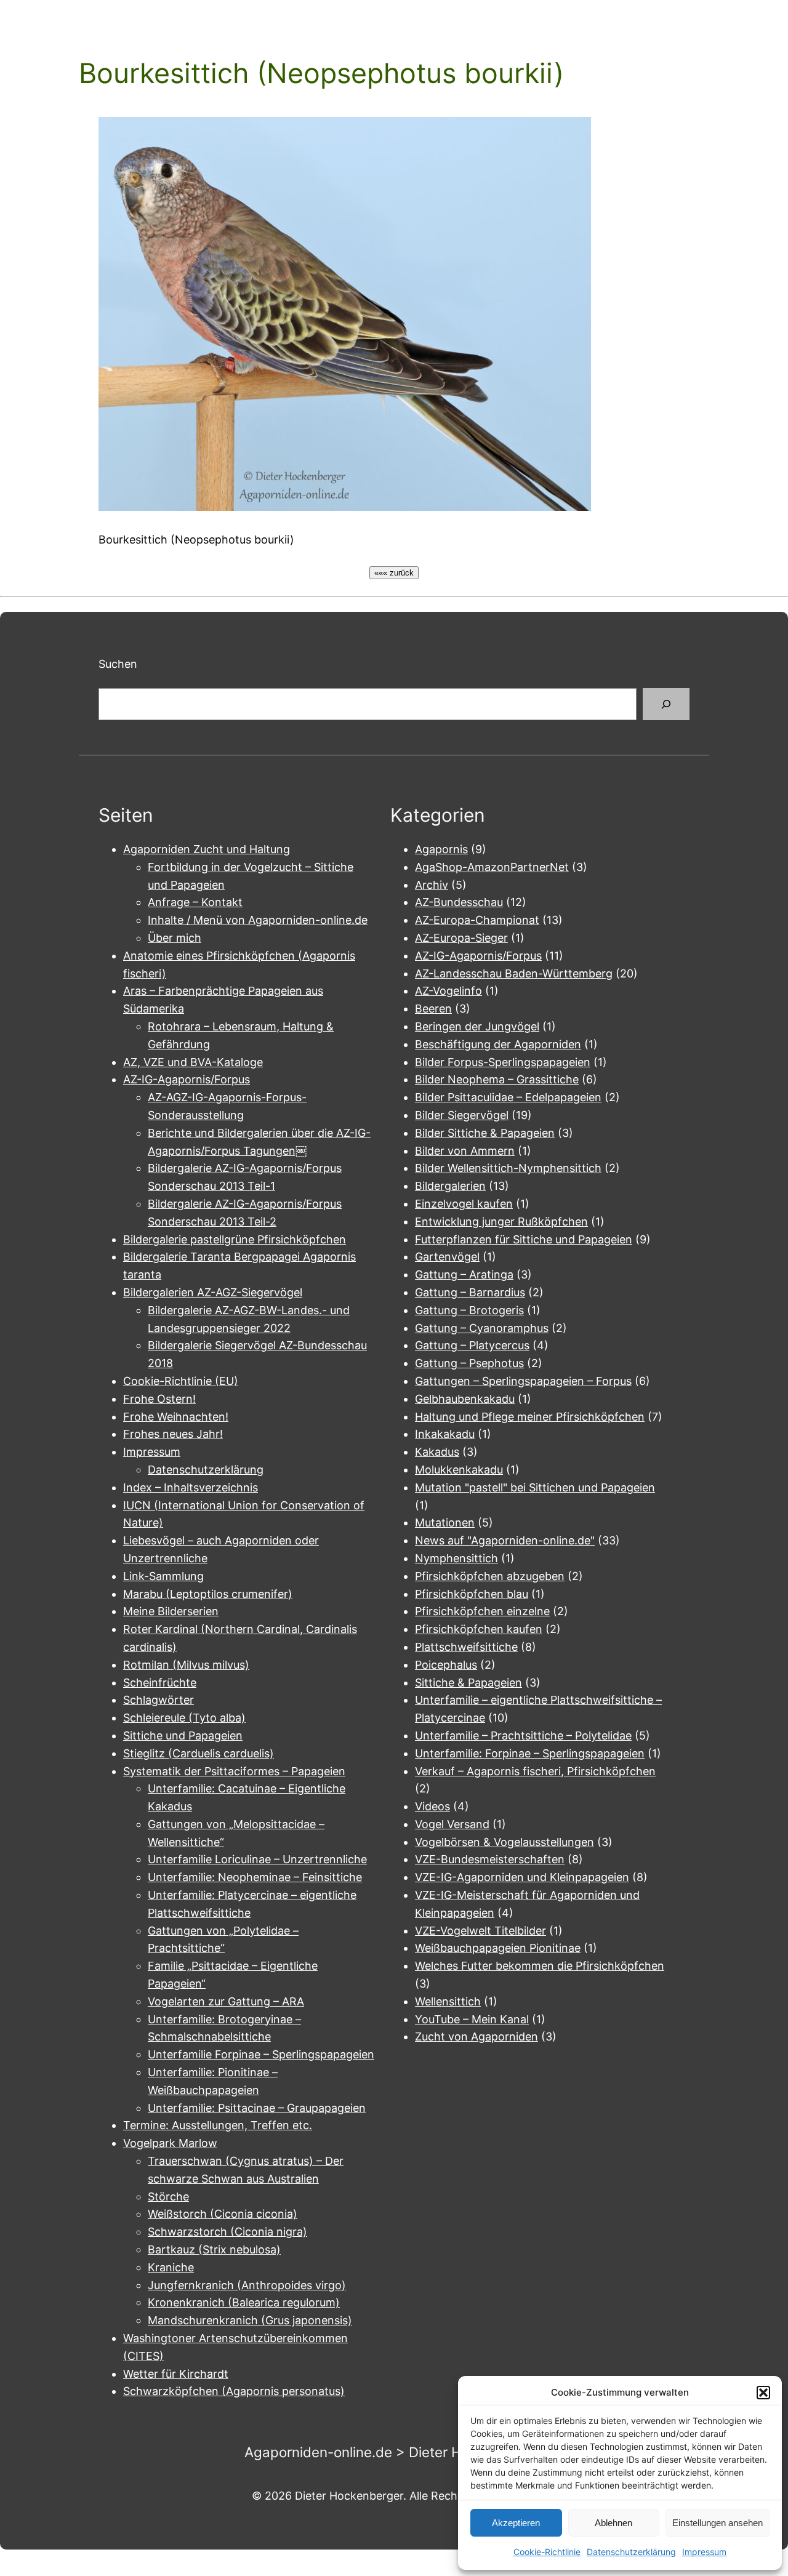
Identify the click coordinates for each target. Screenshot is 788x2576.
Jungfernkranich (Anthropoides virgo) (247, 2285)
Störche (168, 2197)
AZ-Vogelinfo (448, 991)
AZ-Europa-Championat (477, 920)
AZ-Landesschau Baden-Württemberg (514, 973)
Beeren (433, 1009)
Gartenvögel (447, 1257)
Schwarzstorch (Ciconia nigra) (227, 2232)
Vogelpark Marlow (170, 2143)
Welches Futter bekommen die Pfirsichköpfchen (540, 1966)
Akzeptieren (516, 2523)
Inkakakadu (445, 1434)
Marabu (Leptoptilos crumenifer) (208, 1594)
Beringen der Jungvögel (477, 1026)
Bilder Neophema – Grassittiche (497, 1079)
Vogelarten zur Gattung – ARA (226, 2001)
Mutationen (445, 1523)
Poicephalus (446, 1665)
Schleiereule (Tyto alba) (184, 1718)
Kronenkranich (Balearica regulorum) (244, 2302)
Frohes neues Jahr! (173, 1434)
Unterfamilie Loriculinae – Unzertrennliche (257, 1859)
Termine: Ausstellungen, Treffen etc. (218, 2125)
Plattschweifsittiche (466, 1647)
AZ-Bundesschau (459, 902)
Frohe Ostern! (159, 1399)
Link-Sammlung (163, 1576)
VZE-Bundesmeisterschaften (490, 1859)
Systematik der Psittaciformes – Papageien (234, 1771)
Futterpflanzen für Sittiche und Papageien (524, 1239)
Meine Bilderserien (171, 1611)
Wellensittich (448, 2001)
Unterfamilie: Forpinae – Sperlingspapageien (530, 1753)
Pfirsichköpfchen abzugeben (490, 1576)
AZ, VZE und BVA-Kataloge (193, 1062)
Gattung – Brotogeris (469, 1310)
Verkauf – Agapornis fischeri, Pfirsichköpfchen (535, 1771)
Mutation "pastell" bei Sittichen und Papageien (535, 1487)
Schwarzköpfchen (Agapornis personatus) (234, 2391)
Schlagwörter (159, 1700)
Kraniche (171, 2267)
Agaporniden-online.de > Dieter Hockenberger (394, 2452)
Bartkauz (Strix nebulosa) (214, 2249)
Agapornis (441, 849)
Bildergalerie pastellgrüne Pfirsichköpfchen (235, 1239)
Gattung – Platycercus (472, 1345)
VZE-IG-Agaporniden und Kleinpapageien (522, 1877)
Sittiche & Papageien (468, 1683)
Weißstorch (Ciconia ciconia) (223, 2214)
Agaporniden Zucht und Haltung (207, 849)
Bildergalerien (450, 1186)
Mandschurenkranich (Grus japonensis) (250, 2320)
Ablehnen (613, 2523)
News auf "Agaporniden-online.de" (505, 1540)
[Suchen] (666, 704)
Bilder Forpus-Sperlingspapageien (503, 1062)
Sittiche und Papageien (183, 1735)
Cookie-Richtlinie (547, 2552)
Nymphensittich (456, 1558)
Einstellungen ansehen (718, 2523)
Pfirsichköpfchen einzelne (482, 1611)
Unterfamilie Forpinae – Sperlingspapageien (261, 2054)
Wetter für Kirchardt (176, 2374)
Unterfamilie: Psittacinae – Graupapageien (257, 2108)
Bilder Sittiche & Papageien (485, 1133)
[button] (763, 2393)
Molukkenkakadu (459, 1470)
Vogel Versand (452, 1824)
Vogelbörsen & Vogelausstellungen (505, 1842)
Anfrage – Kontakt (195, 902)
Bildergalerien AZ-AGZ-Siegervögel (213, 1292)
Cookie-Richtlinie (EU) (181, 1381)
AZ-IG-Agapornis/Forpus (187, 1079)
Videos (432, 1806)
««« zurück (394, 573)
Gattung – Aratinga (464, 1274)
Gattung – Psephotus (469, 1363)
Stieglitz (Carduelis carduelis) (199, 1753)
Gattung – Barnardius (470, 1292)
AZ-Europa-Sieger (461, 938)
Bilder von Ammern (465, 1151)
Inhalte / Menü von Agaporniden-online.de (258, 920)
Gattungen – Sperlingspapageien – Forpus (523, 1381)
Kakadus (437, 1452)
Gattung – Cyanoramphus (482, 1328)
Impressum (704, 2552)
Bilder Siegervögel (462, 1115)
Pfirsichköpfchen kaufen (479, 1629)
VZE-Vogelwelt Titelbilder (480, 1931)
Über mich (175, 938)
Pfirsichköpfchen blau (472, 1594)
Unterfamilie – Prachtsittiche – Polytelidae (523, 1735)
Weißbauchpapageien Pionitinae (498, 1948)
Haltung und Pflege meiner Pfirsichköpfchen (530, 1417)
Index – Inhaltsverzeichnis (191, 1487)
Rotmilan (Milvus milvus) (186, 1665)
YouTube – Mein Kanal (472, 2019)
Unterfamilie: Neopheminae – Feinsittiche (255, 1877)
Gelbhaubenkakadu (465, 1399)
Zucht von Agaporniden (476, 2036)
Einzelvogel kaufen (464, 1204)
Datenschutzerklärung (631, 2552)
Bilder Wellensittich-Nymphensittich (508, 1168)
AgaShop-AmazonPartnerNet (492, 867)
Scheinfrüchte (160, 1683)
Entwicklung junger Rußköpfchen (501, 1222)
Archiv (432, 885)
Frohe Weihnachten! (176, 1417)
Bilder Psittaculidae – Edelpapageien (508, 1097)
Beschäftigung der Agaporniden (498, 1044)
